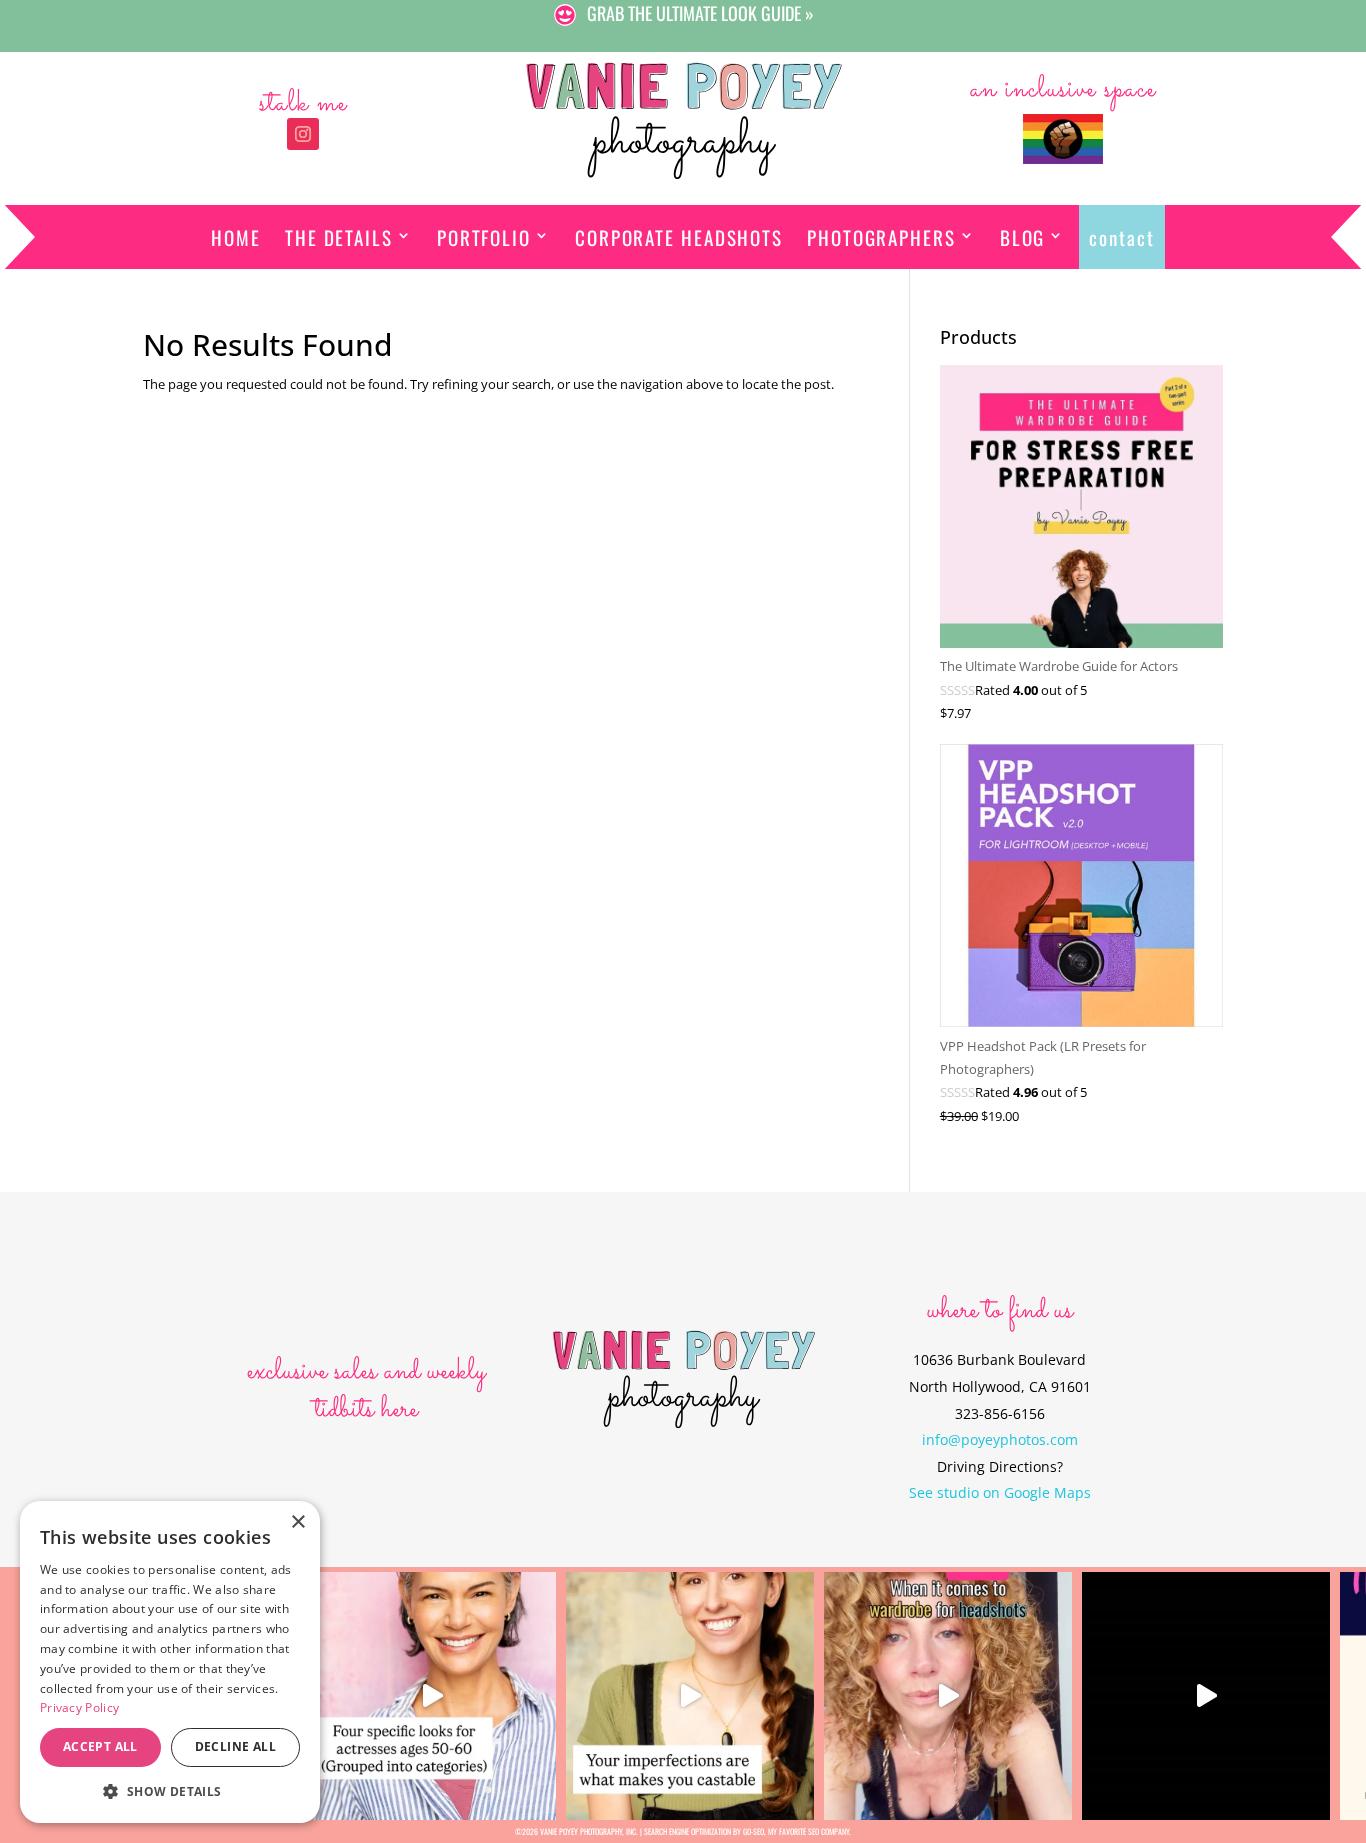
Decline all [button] (235, 1746)
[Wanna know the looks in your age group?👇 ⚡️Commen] (432, 1696)
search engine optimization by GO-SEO (704, 1831)
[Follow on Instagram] (303, 134)
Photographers (881, 237)
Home (236, 237)
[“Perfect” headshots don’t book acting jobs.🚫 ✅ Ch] (690, 1696)
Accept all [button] (100, 1746)
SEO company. (829, 1831)
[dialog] (170, 1662)
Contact (1121, 237)
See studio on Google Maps (1000, 1492)
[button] (170, 1791)
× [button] (297, 1522)
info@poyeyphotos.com (1000, 1439)
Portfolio (484, 237)
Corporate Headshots (679, 237)
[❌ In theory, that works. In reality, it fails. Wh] (948, 1696)
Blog (1023, 237)
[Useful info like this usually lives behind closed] (1206, 1696)
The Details (339, 237)
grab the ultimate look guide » (700, 13)
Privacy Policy (79, 1707)
